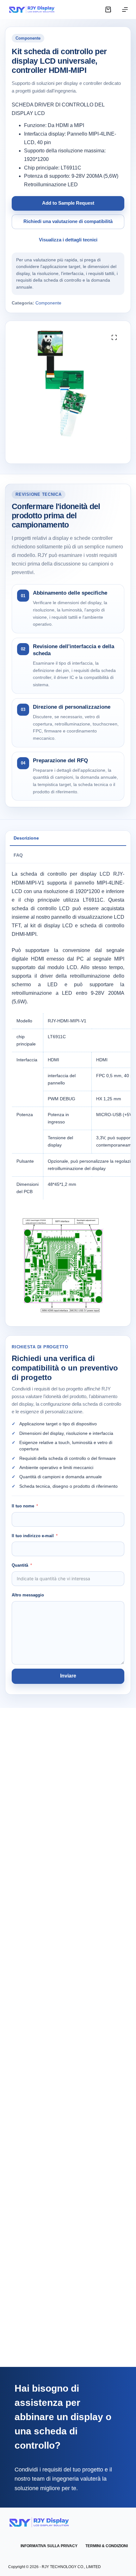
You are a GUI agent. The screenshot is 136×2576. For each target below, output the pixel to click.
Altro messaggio (28, 1595)
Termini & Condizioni (107, 2546)
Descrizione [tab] (26, 838)
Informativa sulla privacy (49, 2546)
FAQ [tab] (18, 855)
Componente (48, 303)
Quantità (20, 1565)
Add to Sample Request (68, 203)
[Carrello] (108, 10)
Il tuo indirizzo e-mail (33, 1536)
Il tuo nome (23, 1506)
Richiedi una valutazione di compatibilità (68, 221)
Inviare (68, 1676)
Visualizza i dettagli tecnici (68, 240)
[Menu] (125, 10)
